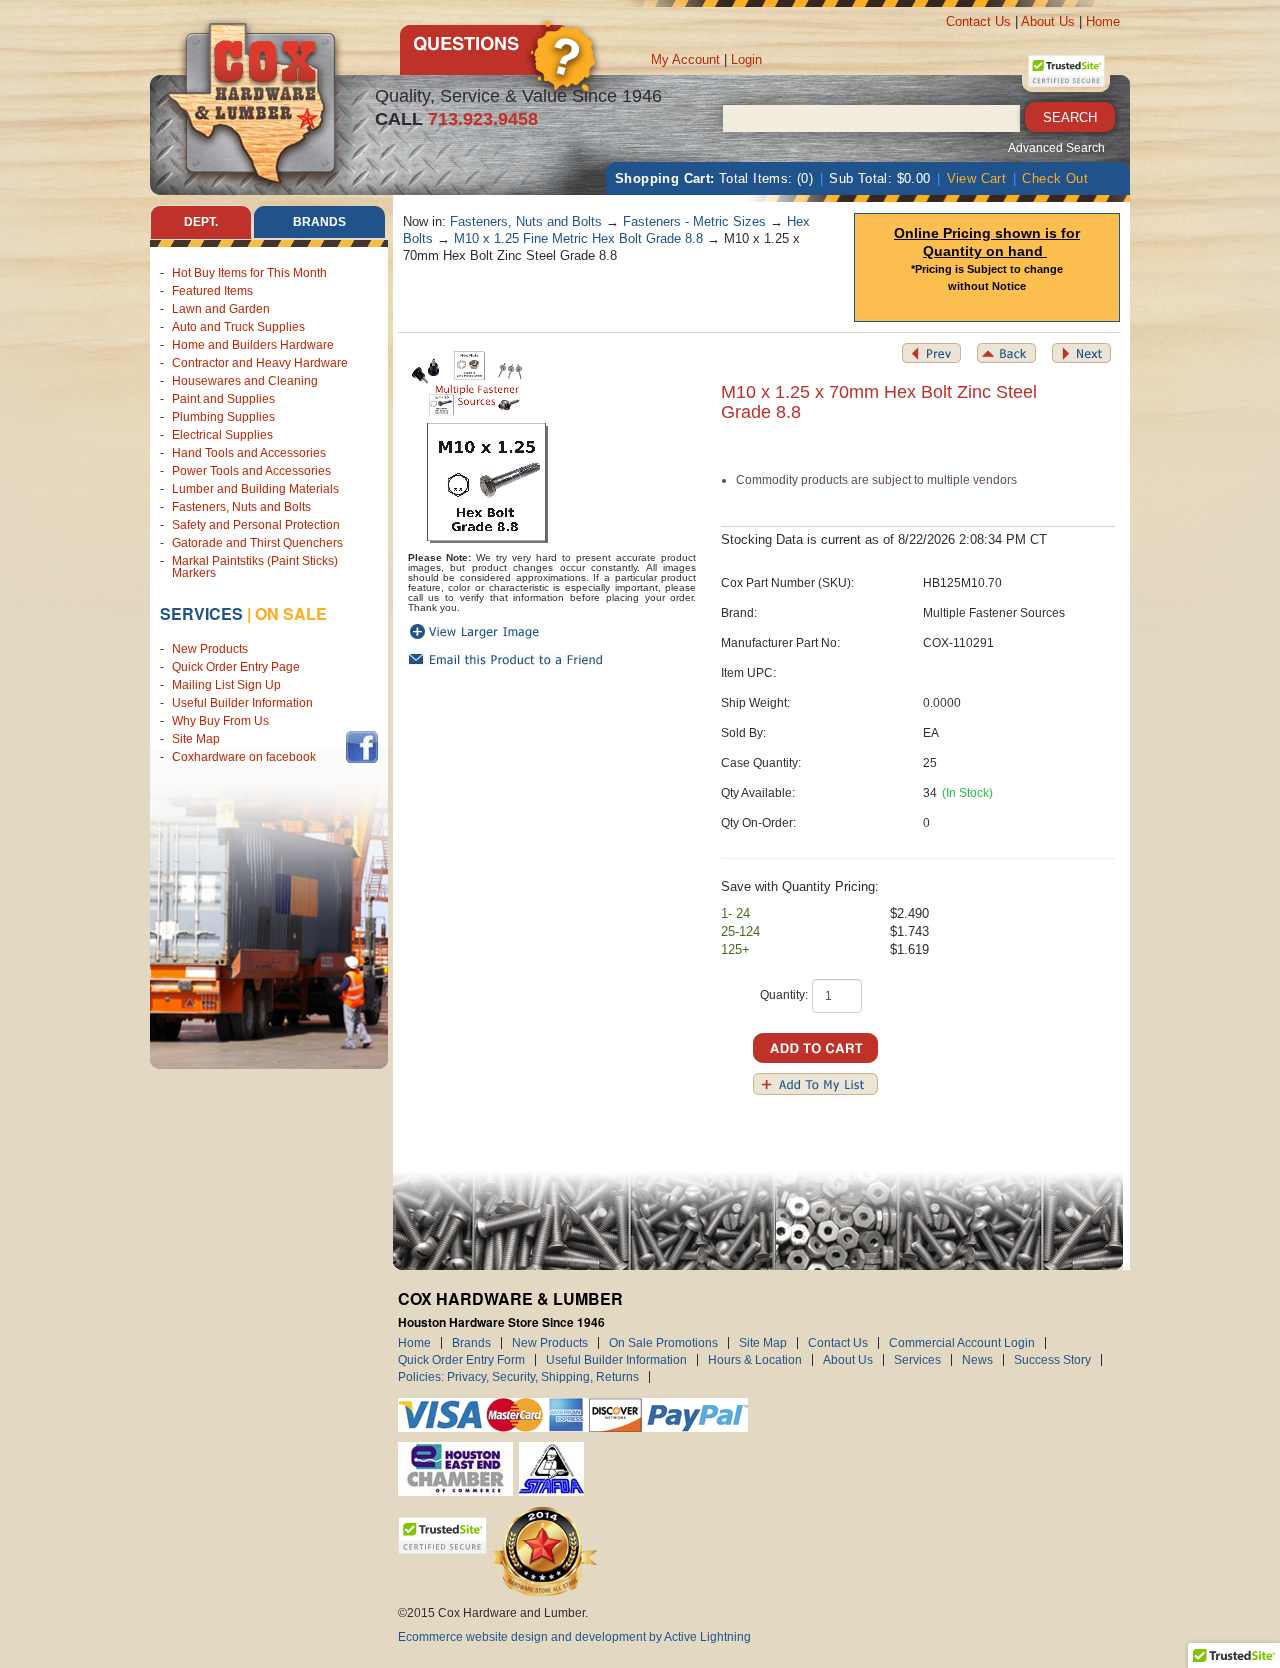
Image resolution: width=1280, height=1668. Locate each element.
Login (746, 59)
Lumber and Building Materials (255, 489)
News (977, 1360)
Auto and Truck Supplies (238, 327)
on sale (291, 613)
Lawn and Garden (221, 309)
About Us (1048, 21)
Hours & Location (755, 1360)
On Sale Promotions (663, 1343)
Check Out (1055, 178)
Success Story (1052, 1360)
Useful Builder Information (242, 703)
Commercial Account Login (962, 1343)
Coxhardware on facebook (247, 757)
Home (1103, 21)
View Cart (977, 178)
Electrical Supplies (222, 435)
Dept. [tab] (201, 222)
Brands (471, 1343)
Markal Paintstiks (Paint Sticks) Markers (255, 567)
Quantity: (784, 995)
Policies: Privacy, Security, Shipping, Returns (518, 1377)
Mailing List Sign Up (226, 685)
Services (201, 613)
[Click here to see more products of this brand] (468, 382)
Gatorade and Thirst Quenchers (257, 543)
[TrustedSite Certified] (1066, 71)
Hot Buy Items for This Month (249, 273)
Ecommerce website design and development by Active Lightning (574, 1637)
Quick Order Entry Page (236, 667)
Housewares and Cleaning (245, 381)
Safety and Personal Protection (256, 525)
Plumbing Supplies (223, 417)
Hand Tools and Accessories (249, 453)
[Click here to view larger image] (488, 483)
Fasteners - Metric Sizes (694, 221)
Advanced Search (1056, 148)
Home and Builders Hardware (253, 345)
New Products (210, 649)
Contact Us (978, 21)
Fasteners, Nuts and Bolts (241, 507)
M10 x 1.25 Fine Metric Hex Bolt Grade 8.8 (578, 238)
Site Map (196, 739)
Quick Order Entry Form (461, 1360)
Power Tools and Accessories (251, 471)
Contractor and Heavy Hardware (260, 363)
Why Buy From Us (220, 721)
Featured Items (212, 291)
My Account (685, 59)
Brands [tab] (319, 222)
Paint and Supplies (223, 399)
